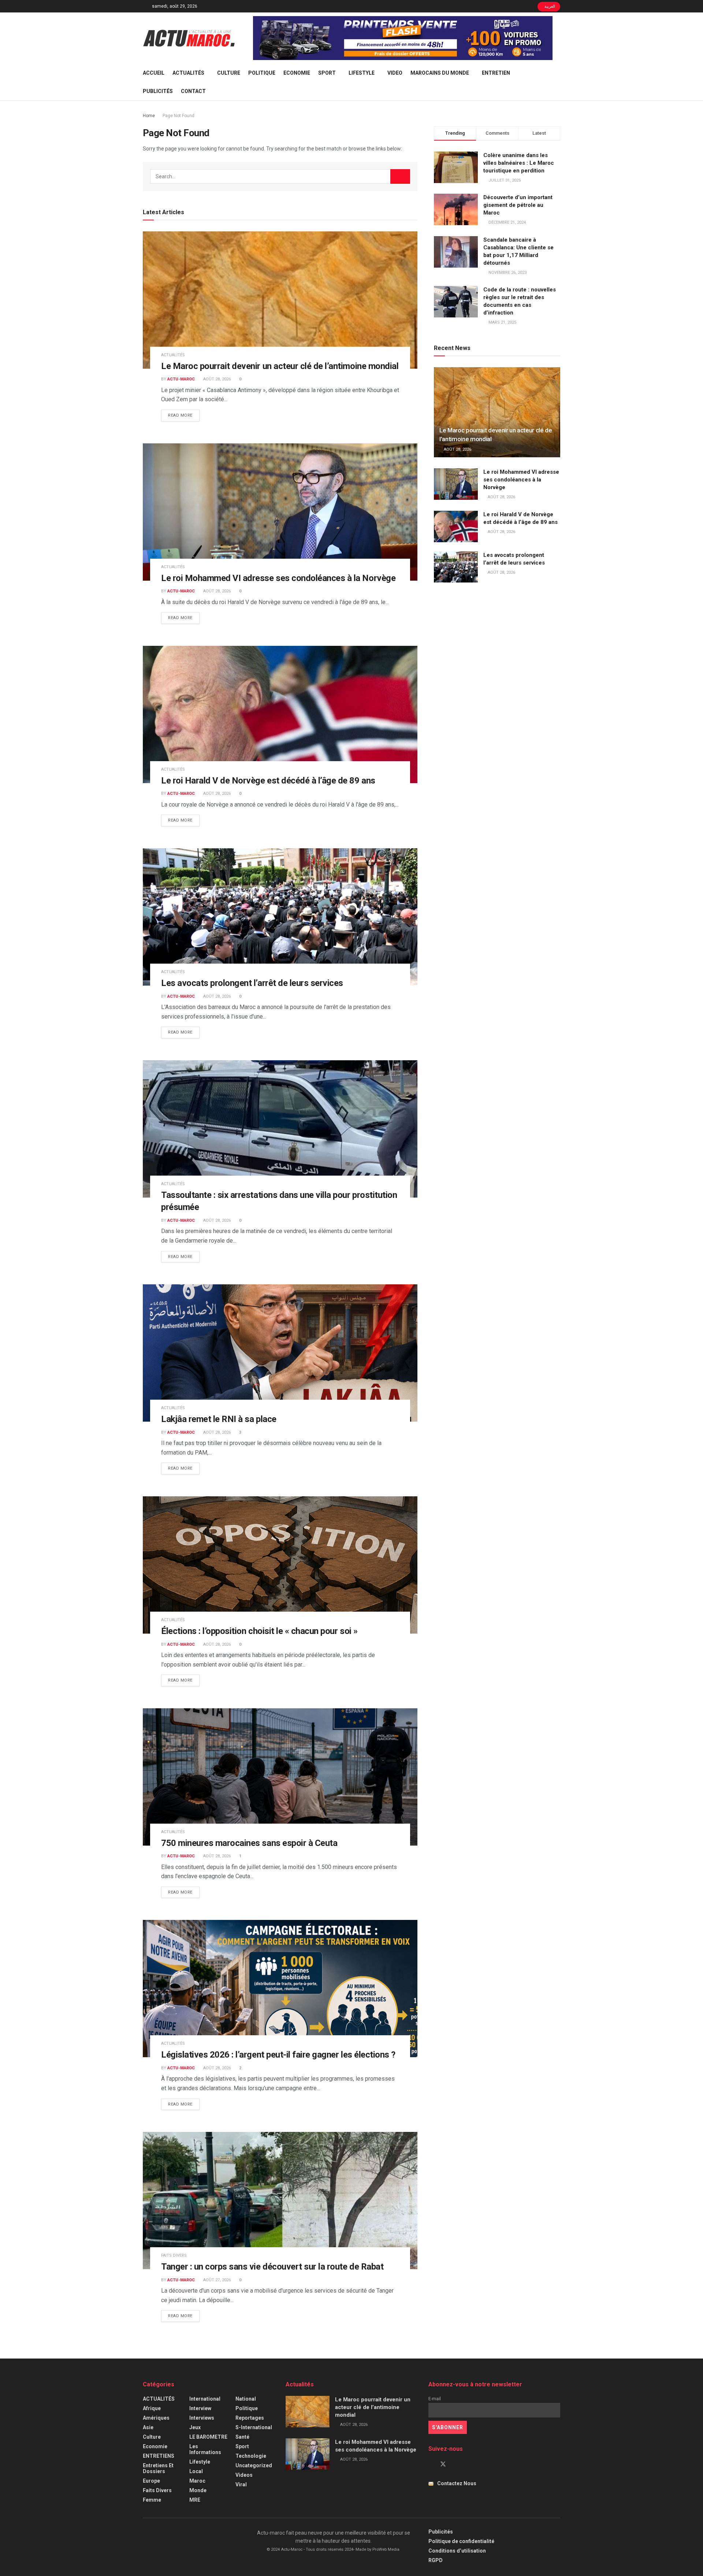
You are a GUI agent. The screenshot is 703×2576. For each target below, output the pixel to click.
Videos (244, 2475)
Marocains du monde (440, 73)
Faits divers (174, 2255)
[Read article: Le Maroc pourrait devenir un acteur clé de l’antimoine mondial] (280, 300)
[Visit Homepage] (189, 38)
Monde (198, 2490)
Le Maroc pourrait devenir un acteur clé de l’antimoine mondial (280, 366)
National (246, 2399)
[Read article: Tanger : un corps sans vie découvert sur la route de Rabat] (280, 2201)
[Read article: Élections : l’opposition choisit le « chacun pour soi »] (280, 1565)
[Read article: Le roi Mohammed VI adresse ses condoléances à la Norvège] (280, 512)
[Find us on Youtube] (455, 2464)
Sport (327, 73)
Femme (152, 2500)
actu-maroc (181, 379)
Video (395, 73)
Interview (200, 2408)
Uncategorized (254, 2465)
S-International (254, 2427)
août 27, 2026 (216, 2280)
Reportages (250, 2418)
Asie (148, 2427)
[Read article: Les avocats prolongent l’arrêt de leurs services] (280, 917)
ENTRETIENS (159, 2456)
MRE (195, 2500)
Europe (151, 2481)
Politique (262, 73)
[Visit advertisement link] (403, 38)
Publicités (158, 91)
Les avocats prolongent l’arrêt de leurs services (252, 983)
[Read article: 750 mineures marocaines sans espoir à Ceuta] (280, 1777)
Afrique (152, 2408)
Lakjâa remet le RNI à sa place (219, 1419)
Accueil (154, 73)
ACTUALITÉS (188, 73)
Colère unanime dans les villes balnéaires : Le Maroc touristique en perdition (519, 163)
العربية (549, 6)
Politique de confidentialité (461, 2541)
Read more (184, 415)
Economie (297, 73)
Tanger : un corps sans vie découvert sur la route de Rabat (272, 2267)
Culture (229, 73)
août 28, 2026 (216, 379)
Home (149, 116)
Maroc (197, 2481)
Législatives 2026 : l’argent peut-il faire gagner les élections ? (278, 2055)
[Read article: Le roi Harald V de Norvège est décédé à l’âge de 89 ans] (280, 714)
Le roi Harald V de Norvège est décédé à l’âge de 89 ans (268, 781)
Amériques (156, 2418)
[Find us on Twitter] (443, 2464)
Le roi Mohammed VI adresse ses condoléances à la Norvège (278, 578)
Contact (193, 91)
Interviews (202, 2418)
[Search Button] (557, 82)
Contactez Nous (457, 2483)
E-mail (435, 2399)
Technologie (251, 2456)
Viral (241, 2484)
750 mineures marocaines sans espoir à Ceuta (249, 1843)
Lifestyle (362, 73)
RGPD (436, 2560)
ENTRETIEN (496, 73)
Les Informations (205, 2449)
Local (196, 2471)
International (205, 2399)
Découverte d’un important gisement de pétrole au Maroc (518, 205)
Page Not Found (178, 116)
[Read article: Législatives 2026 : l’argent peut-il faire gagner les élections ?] (280, 1989)
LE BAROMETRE (208, 2437)
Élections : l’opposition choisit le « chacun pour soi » (259, 1631)
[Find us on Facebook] (431, 2464)
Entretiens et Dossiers (158, 2468)
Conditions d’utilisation (457, 2551)
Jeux (195, 2427)
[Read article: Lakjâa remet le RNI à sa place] (280, 1353)
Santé (242, 2437)
